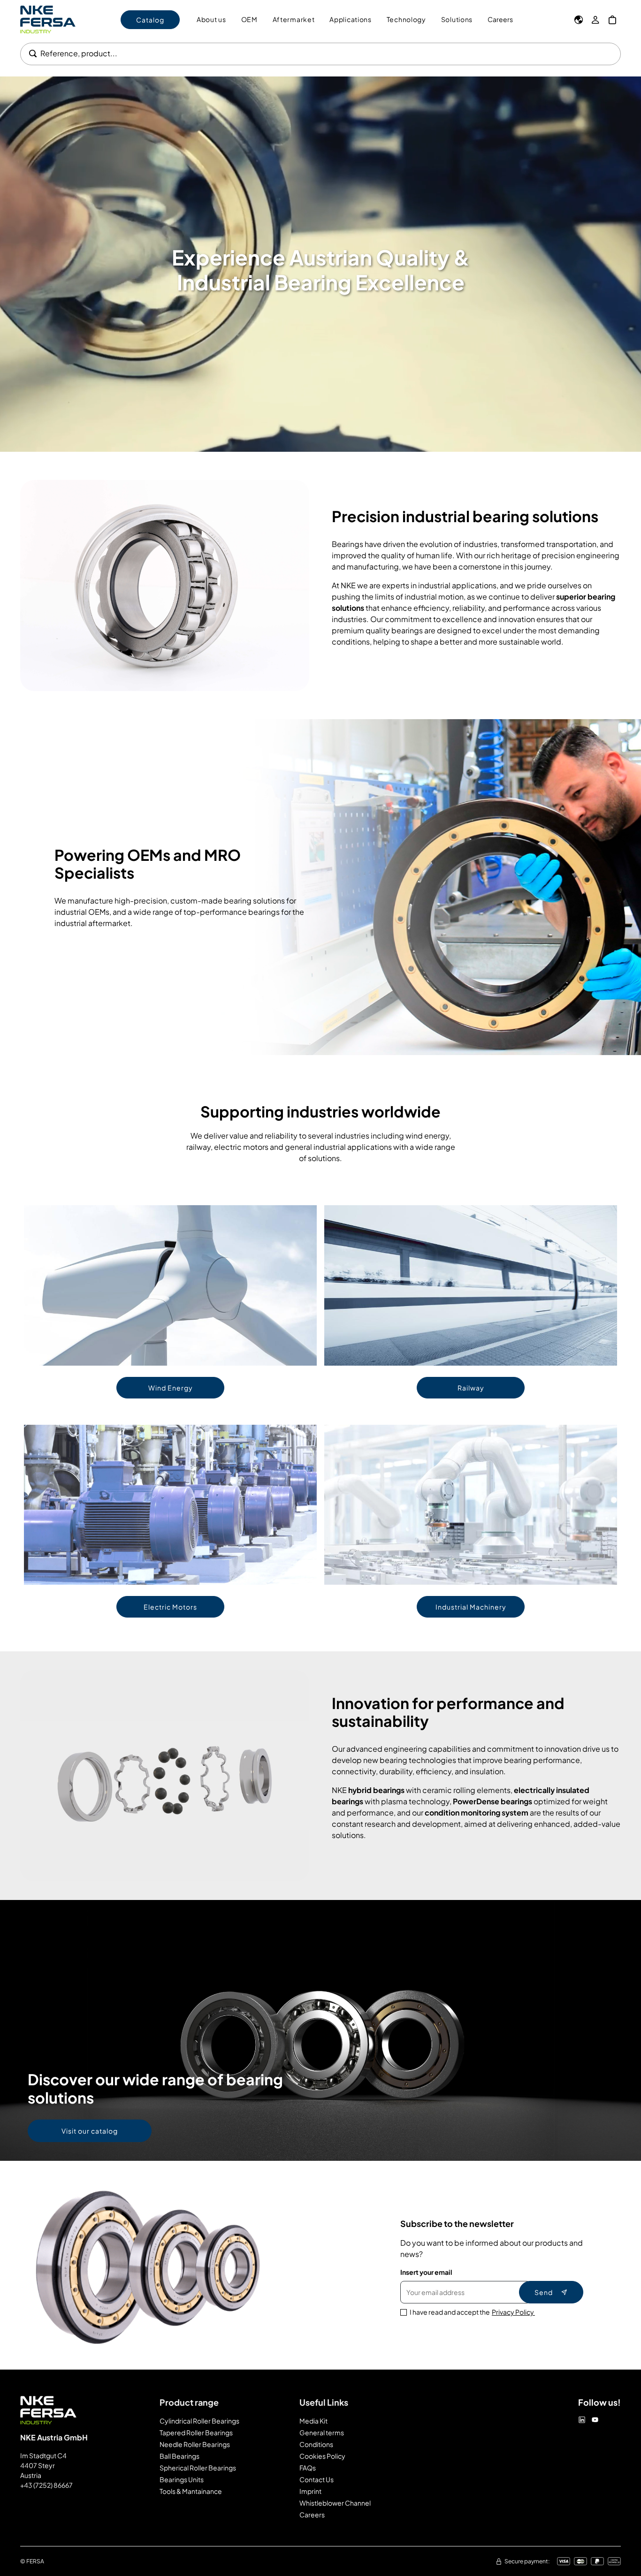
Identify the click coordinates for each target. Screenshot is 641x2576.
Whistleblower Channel (335, 2503)
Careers (500, 19)
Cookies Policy (322, 2456)
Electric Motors (170, 1607)
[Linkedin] (582, 2420)
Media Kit (313, 2421)
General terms (322, 2432)
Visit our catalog (90, 2131)
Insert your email (426, 2272)
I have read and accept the (472, 2312)
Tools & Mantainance (191, 2491)
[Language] (579, 20)
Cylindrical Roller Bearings (199, 2421)
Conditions (316, 2444)
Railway (471, 1388)
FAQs (308, 2468)
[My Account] (595, 20)
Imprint (310, 2491)
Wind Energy (171, 1388)
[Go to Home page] (48, 19)
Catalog (150, 20)
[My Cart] (612, 20)
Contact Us (317, 2479)
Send (544, 2292)
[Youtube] (595, 2420)
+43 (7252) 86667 (46, 2485)
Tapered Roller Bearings (196, 2432)
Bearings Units (182, 2479)
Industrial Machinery (471, 1607)
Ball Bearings (179, 2456)
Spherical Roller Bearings (198, 2468)
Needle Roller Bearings (195, 2444)
